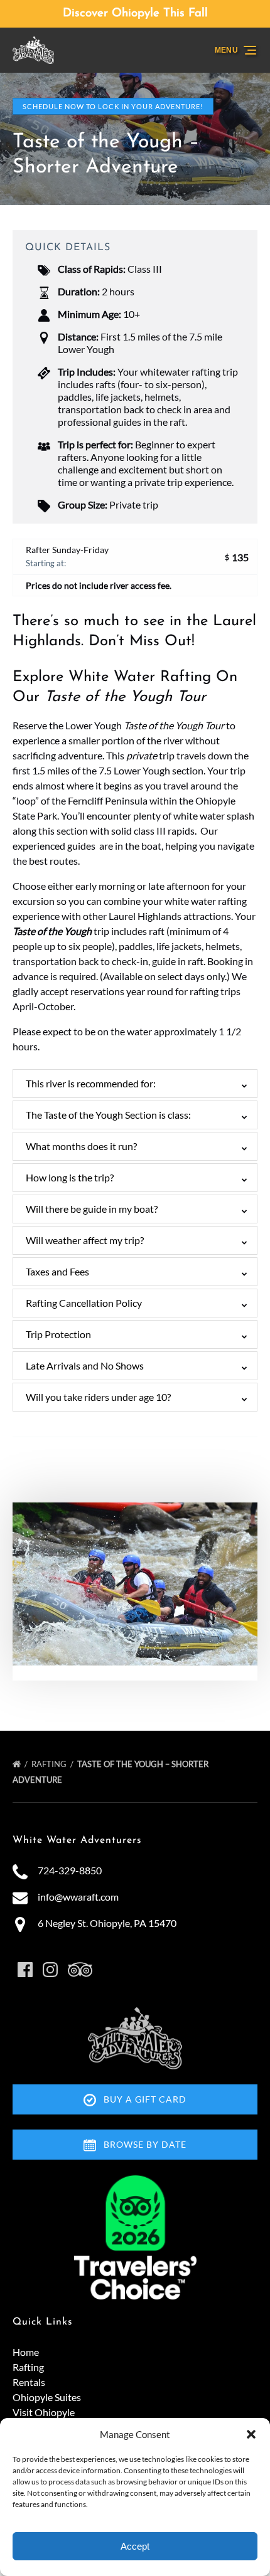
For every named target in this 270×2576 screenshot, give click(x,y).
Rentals (29, 2382)
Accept (135, 2546)
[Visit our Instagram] (50, 1970)
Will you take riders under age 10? (98, 1397)
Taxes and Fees (57, 1271)
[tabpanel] (135, 1584)
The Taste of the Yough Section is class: (108, 1115)
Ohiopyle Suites (47, 2397)
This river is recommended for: (91, 1083)
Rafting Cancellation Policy (84, 1303)
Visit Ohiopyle (44, 2412)
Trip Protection (58, 1334)
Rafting (50, 1764)
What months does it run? (81, 1146)
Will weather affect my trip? (85, 1240)
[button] (251, 2434)
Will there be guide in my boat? (92, 1209)
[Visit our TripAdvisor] (80, 1970)
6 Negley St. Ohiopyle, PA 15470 (107, 1923)
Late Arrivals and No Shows (85, 1365)
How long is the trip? (70, 1177)
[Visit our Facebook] (25, 1970)
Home (26, 2352)
